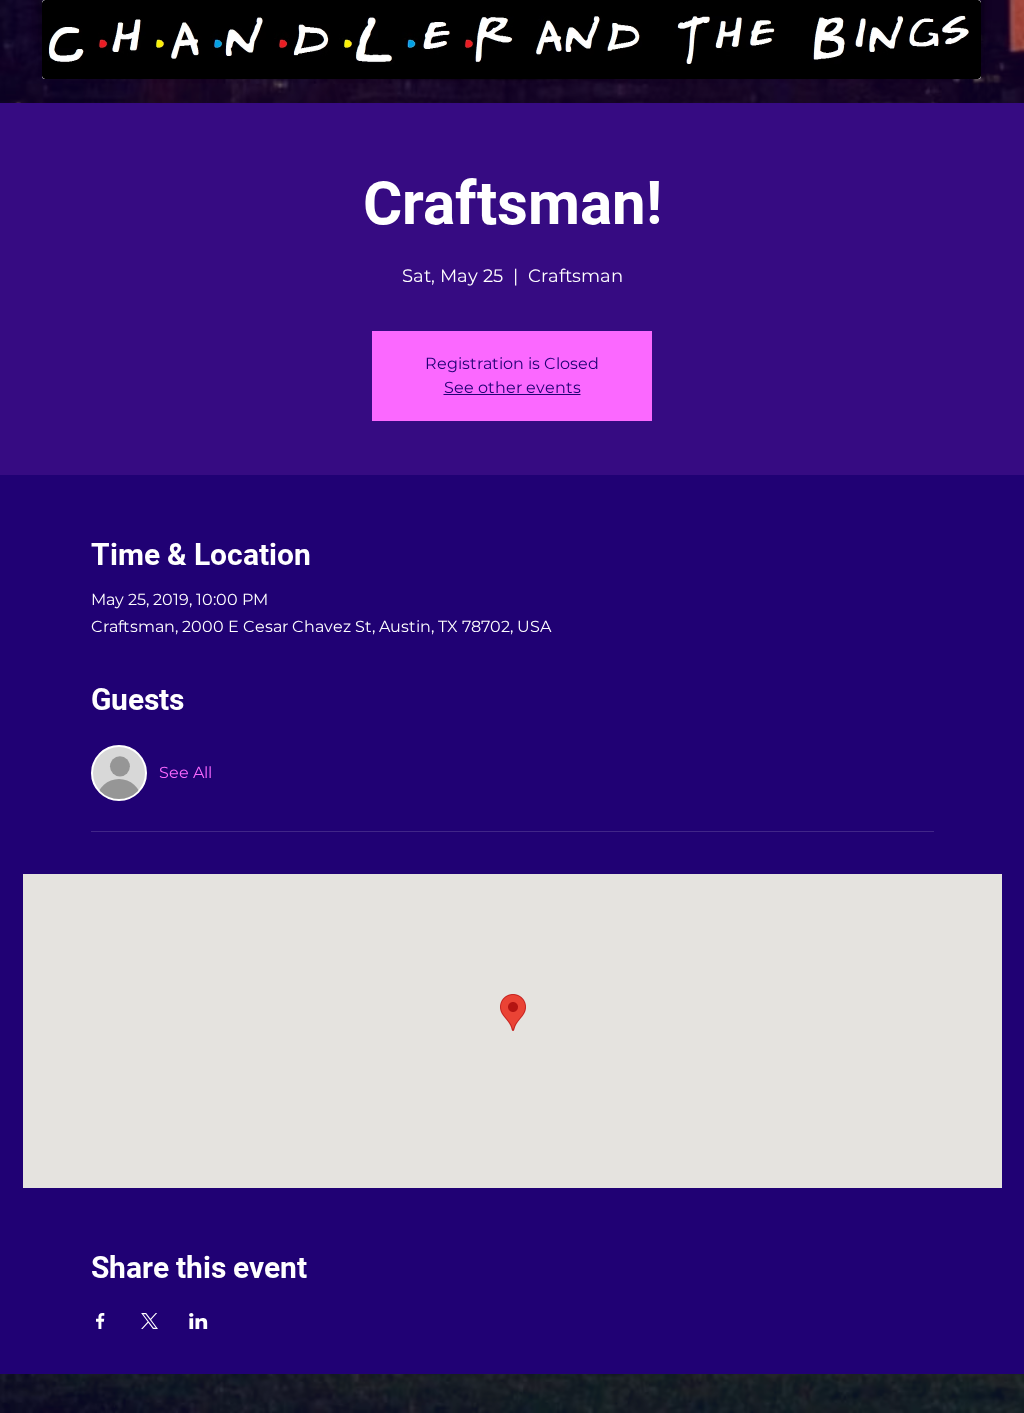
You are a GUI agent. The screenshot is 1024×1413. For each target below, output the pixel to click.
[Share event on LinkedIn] (198, 1321)
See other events (512, 387)
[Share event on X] (149, 1321)
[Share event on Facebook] (100, 1321)
